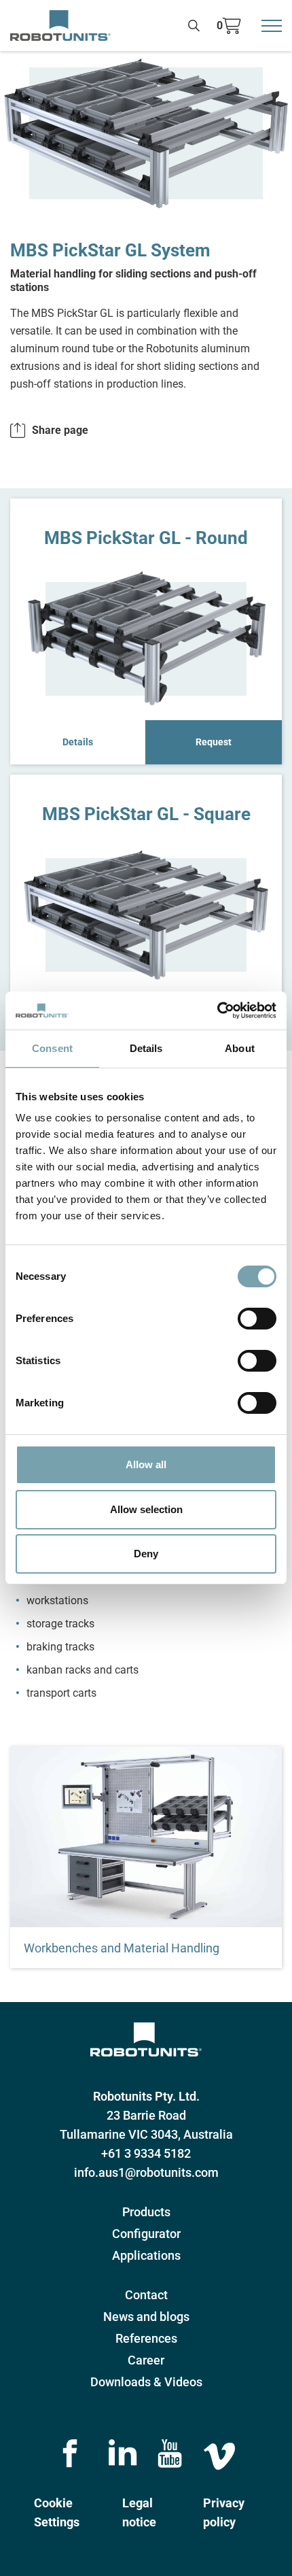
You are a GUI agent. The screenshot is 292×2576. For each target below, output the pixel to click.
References (146, 2338)
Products (146, 2212)
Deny (146, 1554)
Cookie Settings (57, 2512)
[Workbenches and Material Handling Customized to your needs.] (146, 1837)
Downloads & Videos (146, 2382)
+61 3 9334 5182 (146, 2153)
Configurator (146, 2234)
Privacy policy (224, 2512)
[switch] (257, 1319)
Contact (146, 2295)
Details (78, 742)
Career (146, 2360)
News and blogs (146, 2317)
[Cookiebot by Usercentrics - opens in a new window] (217, 1011)
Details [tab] (146, 1048)
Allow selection (146, 1509)
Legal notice (139, 2512)
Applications (146, 2255)
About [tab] (240, 1048)
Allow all (146, 1464)
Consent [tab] (52, 1048)
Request (214, 742)
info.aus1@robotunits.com (146, 2172)
